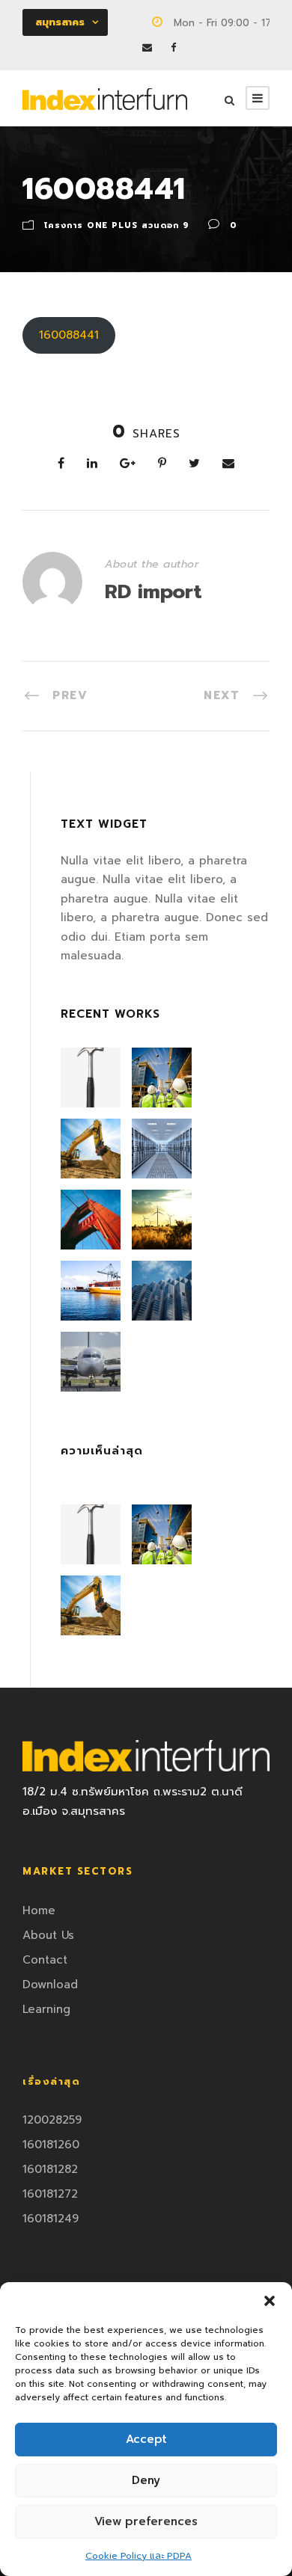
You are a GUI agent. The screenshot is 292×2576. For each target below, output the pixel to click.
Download (50, 1985)
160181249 (51, 2219)
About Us (48, 1935)
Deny (146, 2480)
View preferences (146, 2521)
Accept (146, 2439)
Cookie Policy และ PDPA (139, 2556)
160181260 (51, 2145)
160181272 (50, 2194)
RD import (153, 592)
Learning (46, 2009)
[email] (147, 47)
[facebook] (173, 47)
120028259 (52, 2120)
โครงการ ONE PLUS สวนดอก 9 (117, 225)
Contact (45, 1960)
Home (39, 1911)
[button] (270, 2301)
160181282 (50, 2169)
